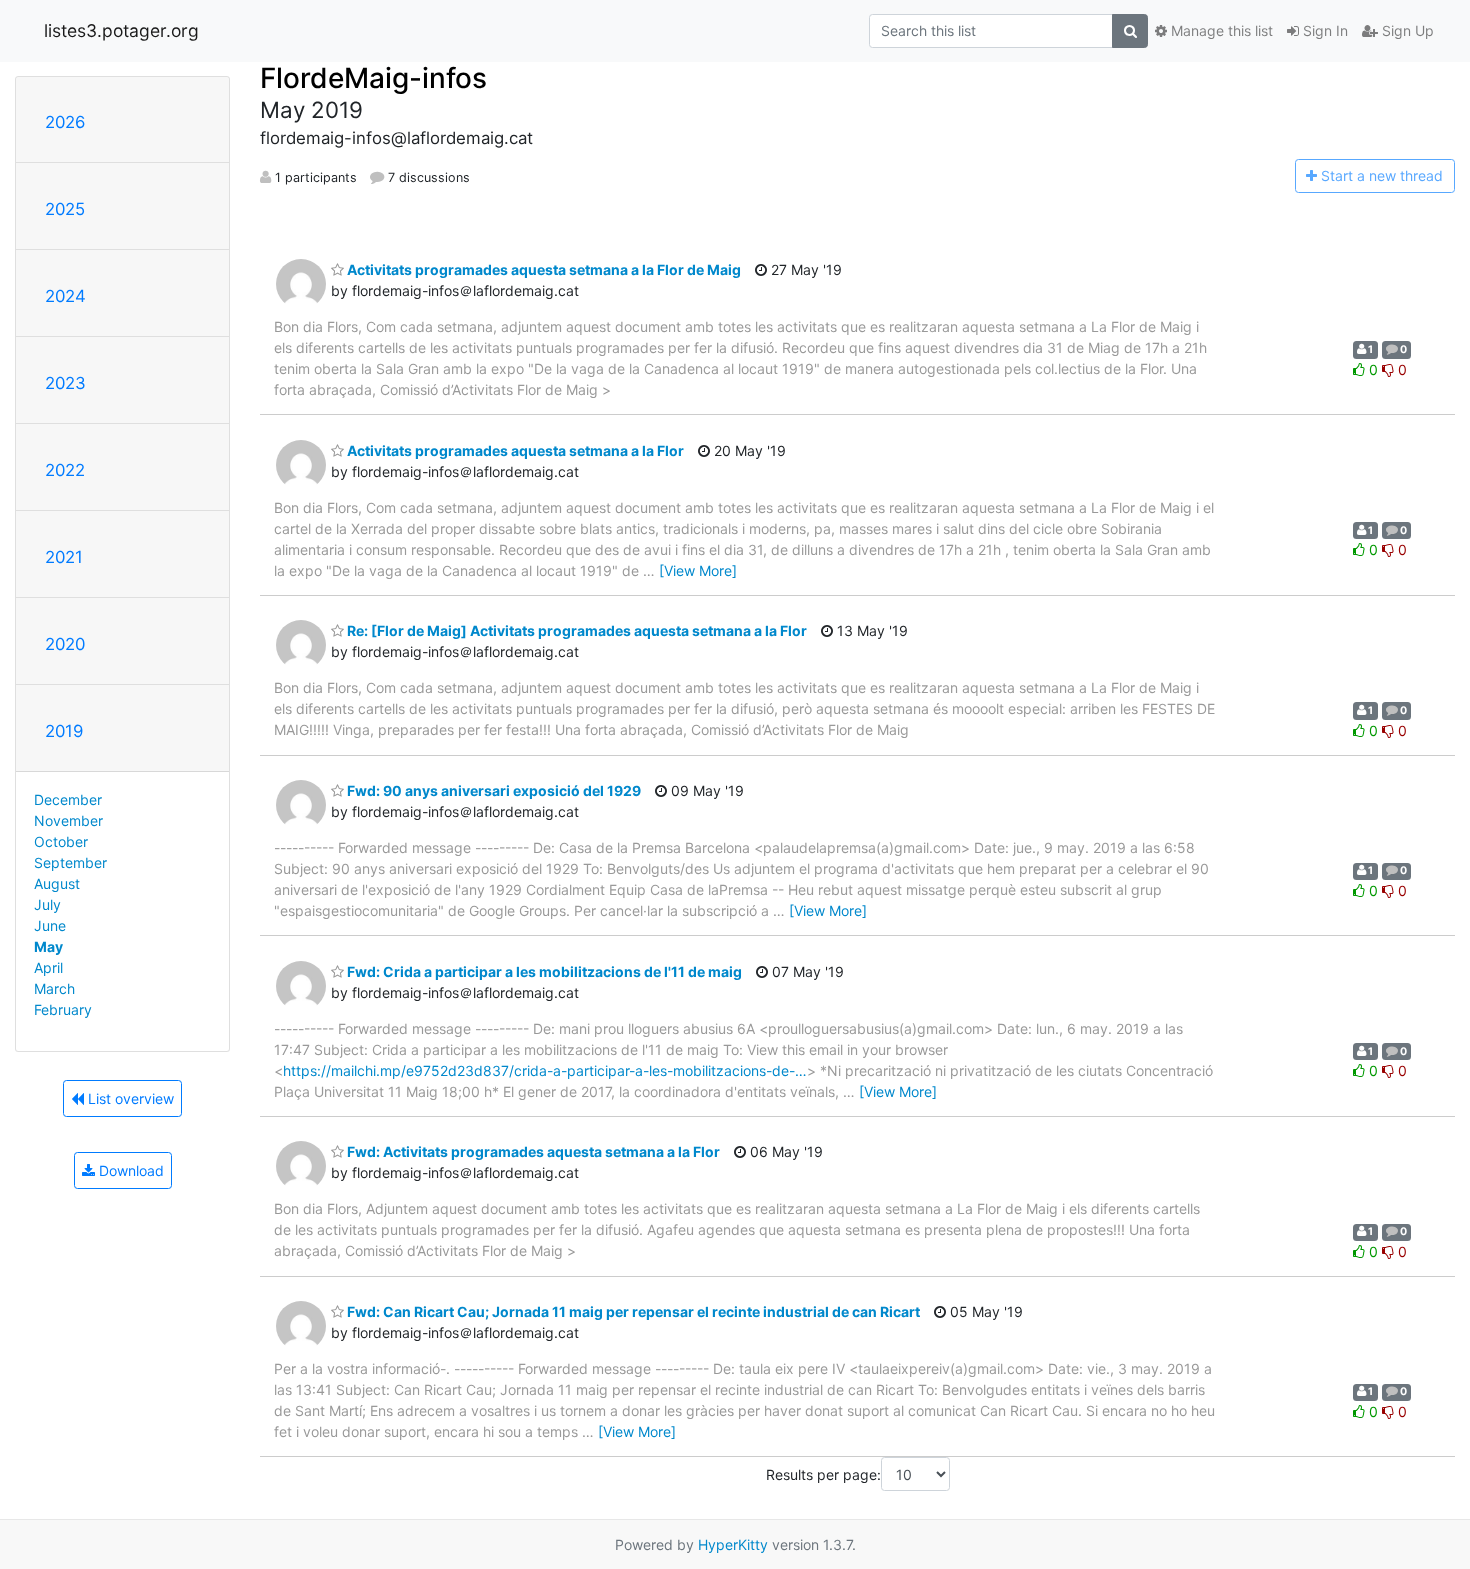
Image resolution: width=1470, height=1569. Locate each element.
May (48, 946)
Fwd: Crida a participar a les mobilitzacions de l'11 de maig (543, 971)
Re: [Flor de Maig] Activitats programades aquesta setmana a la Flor (575, 630)
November (68, 820)
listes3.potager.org (121, 30)
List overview (129, 1098)
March (54, 988)
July (47, 904)
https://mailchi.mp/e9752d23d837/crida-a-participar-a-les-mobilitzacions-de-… (545, 1070)
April (48, 967)
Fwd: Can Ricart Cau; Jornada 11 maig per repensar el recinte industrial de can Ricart (632, 1311)
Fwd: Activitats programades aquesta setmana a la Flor (532, 1151)
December (68, 799)
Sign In (1323, 30)
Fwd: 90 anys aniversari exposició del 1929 (492, 790)
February (63, 1009)
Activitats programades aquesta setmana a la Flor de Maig (542, 269)
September (70, 862)
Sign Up (1406, 30)
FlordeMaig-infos (373, 78)
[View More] (698, 570)
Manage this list (1220, 30)
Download (129, 1170)
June (50, 925)
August (57, 883)
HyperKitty (733, 1544)
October (61, 841)
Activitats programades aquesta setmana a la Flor (514, 450)
